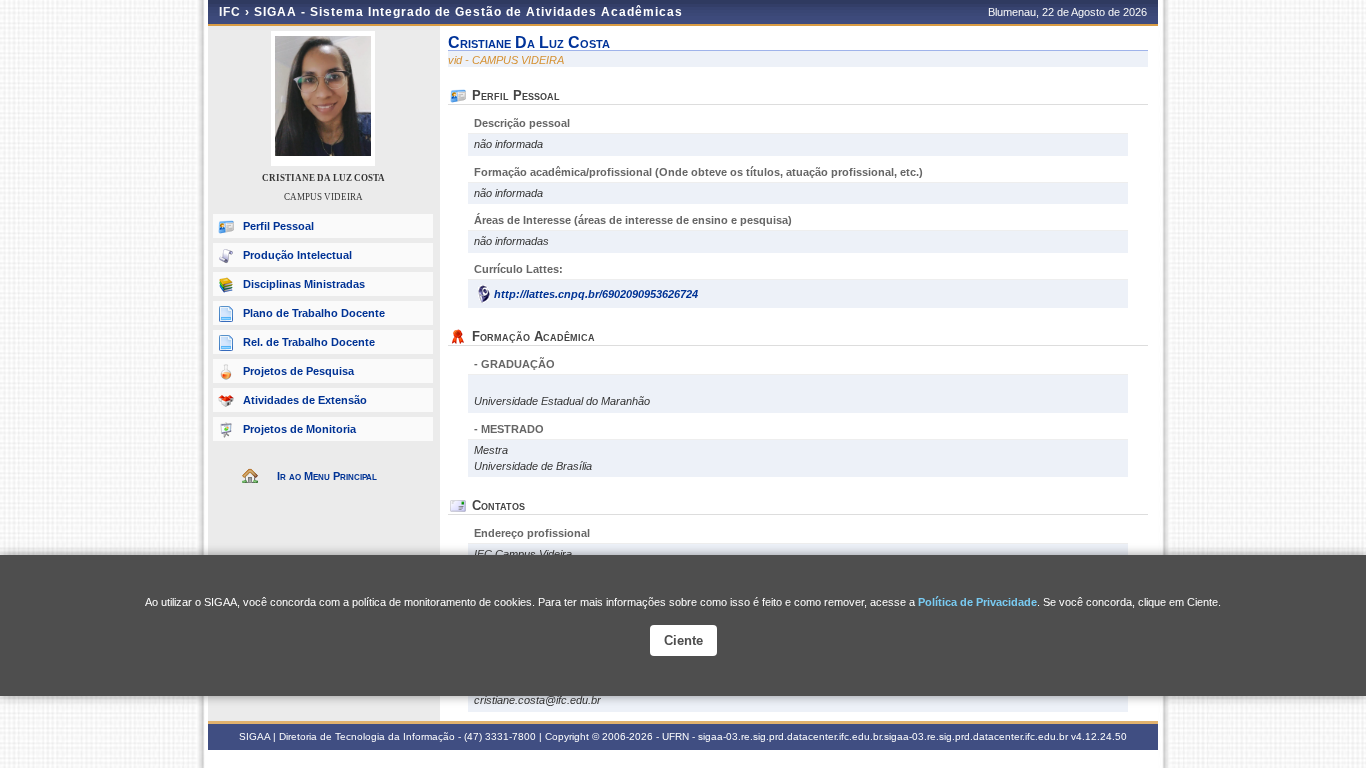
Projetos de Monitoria (299, 429)
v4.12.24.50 (1099, 736)
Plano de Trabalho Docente (314, 313)
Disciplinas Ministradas (304, 284)
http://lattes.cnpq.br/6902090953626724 (596, 294)
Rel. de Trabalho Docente (309, 342)
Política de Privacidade (977, 602)
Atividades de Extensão (305, 400)
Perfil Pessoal (278, 226)
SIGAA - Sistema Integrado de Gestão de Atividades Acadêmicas (468, 12)
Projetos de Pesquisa (298, 371)
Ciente (683, 640)
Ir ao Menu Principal (327, 476)
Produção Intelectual (297, 255)
